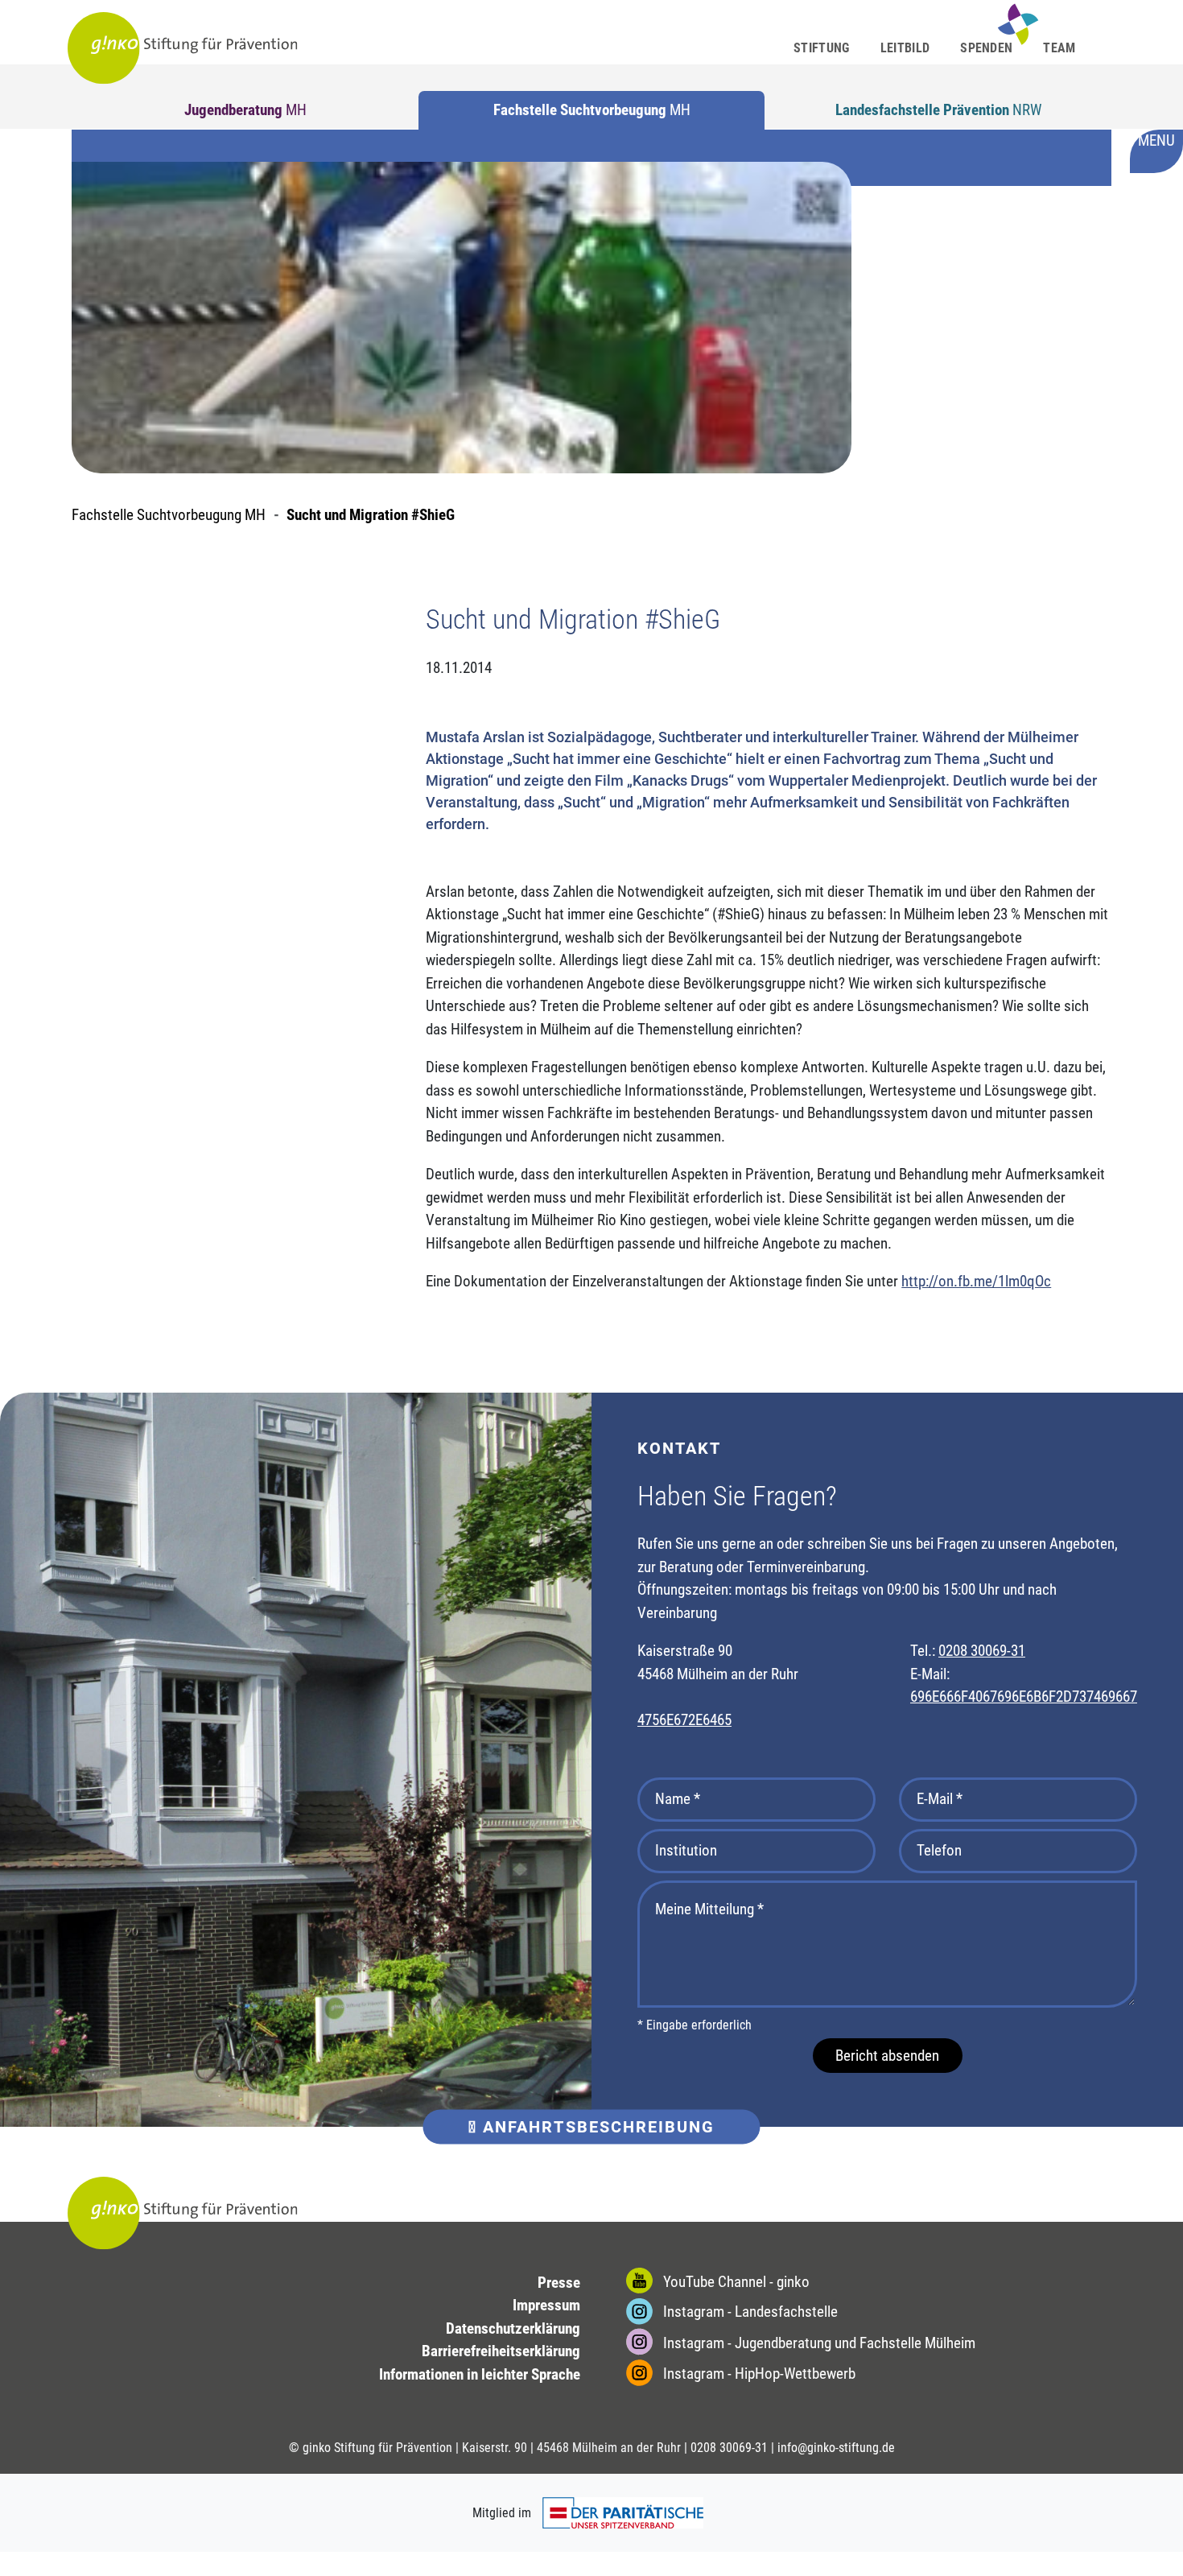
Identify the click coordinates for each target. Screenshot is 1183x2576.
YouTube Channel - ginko (735, 2282)
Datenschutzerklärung (513, 2328)
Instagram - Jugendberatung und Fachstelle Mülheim (818, 2343)
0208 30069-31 (982, 1651)
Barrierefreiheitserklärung (501, 2351)
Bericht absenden (887, 2056)
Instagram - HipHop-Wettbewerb (758, 2374)
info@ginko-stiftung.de (836, 2448)
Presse (559, 2283)
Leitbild (905, 48)
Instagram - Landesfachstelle (749, 2312)
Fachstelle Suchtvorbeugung (592, 110)
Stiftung (822, 48)
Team (1059, 48)
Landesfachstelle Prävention (938, 110)
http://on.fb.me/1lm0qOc (976, 1281)
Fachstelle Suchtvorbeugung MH (169, 515)
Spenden (986, 48)
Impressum (546, 2305)
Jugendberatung (245, 110)
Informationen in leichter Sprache (480, 2374)
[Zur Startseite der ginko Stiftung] (183, 48)
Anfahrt (596, 2127)
